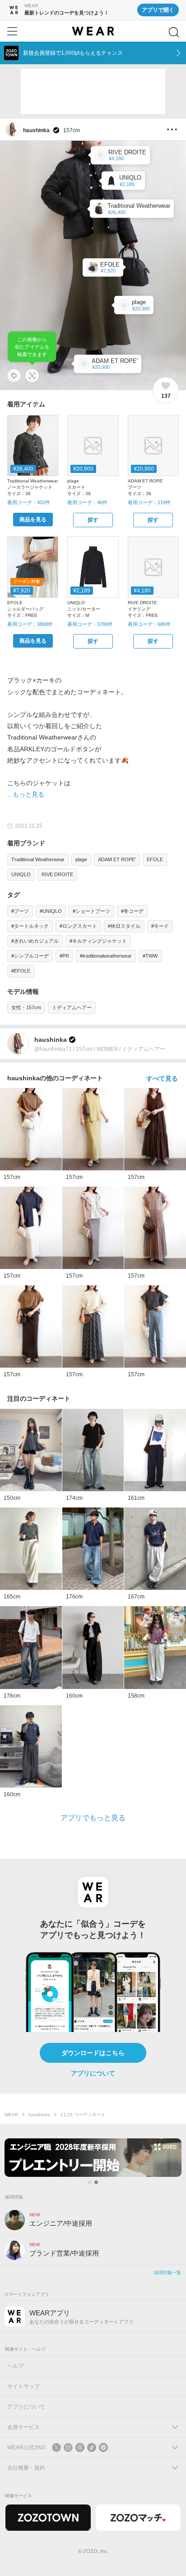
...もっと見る (26, 794)
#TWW (150, 956)
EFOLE (155, 859)
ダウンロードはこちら (93, 2053)
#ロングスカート (78, 926)
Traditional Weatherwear (38, 859)
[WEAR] (93, 31)
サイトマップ (23, 2386)
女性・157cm (26, 1007)
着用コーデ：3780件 (90, 624)
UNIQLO (21, 874)
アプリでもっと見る (93, 1818)
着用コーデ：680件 (149, 624)
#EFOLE (21, 971)
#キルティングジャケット (98, 941)
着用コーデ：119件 (149, 502)
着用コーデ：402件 (29, 502)
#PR (64, 956)
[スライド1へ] (90, 2182)
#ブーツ (20, 911)
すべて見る (162, 1078)
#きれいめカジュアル (35, 941)
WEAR (11, 2115)
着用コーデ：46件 (87, 502)
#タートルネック (30, 926)
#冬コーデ (132, 911)
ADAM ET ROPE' (117, 859)
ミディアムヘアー (72, 1007)
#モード (160, 926)
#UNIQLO (51, 911)
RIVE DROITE (57, 874)
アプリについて (93, 2073)
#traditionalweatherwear (106, 956)
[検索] (174, 32)
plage (81, 859)
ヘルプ (15, 2366)
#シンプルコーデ (30, 956)
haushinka (39, 2115)
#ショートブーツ (91, 911)
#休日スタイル (124, 926)
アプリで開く (158, 10)
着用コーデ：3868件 (30, 624)
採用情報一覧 (167, 2273)
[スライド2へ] (96, 2182)
